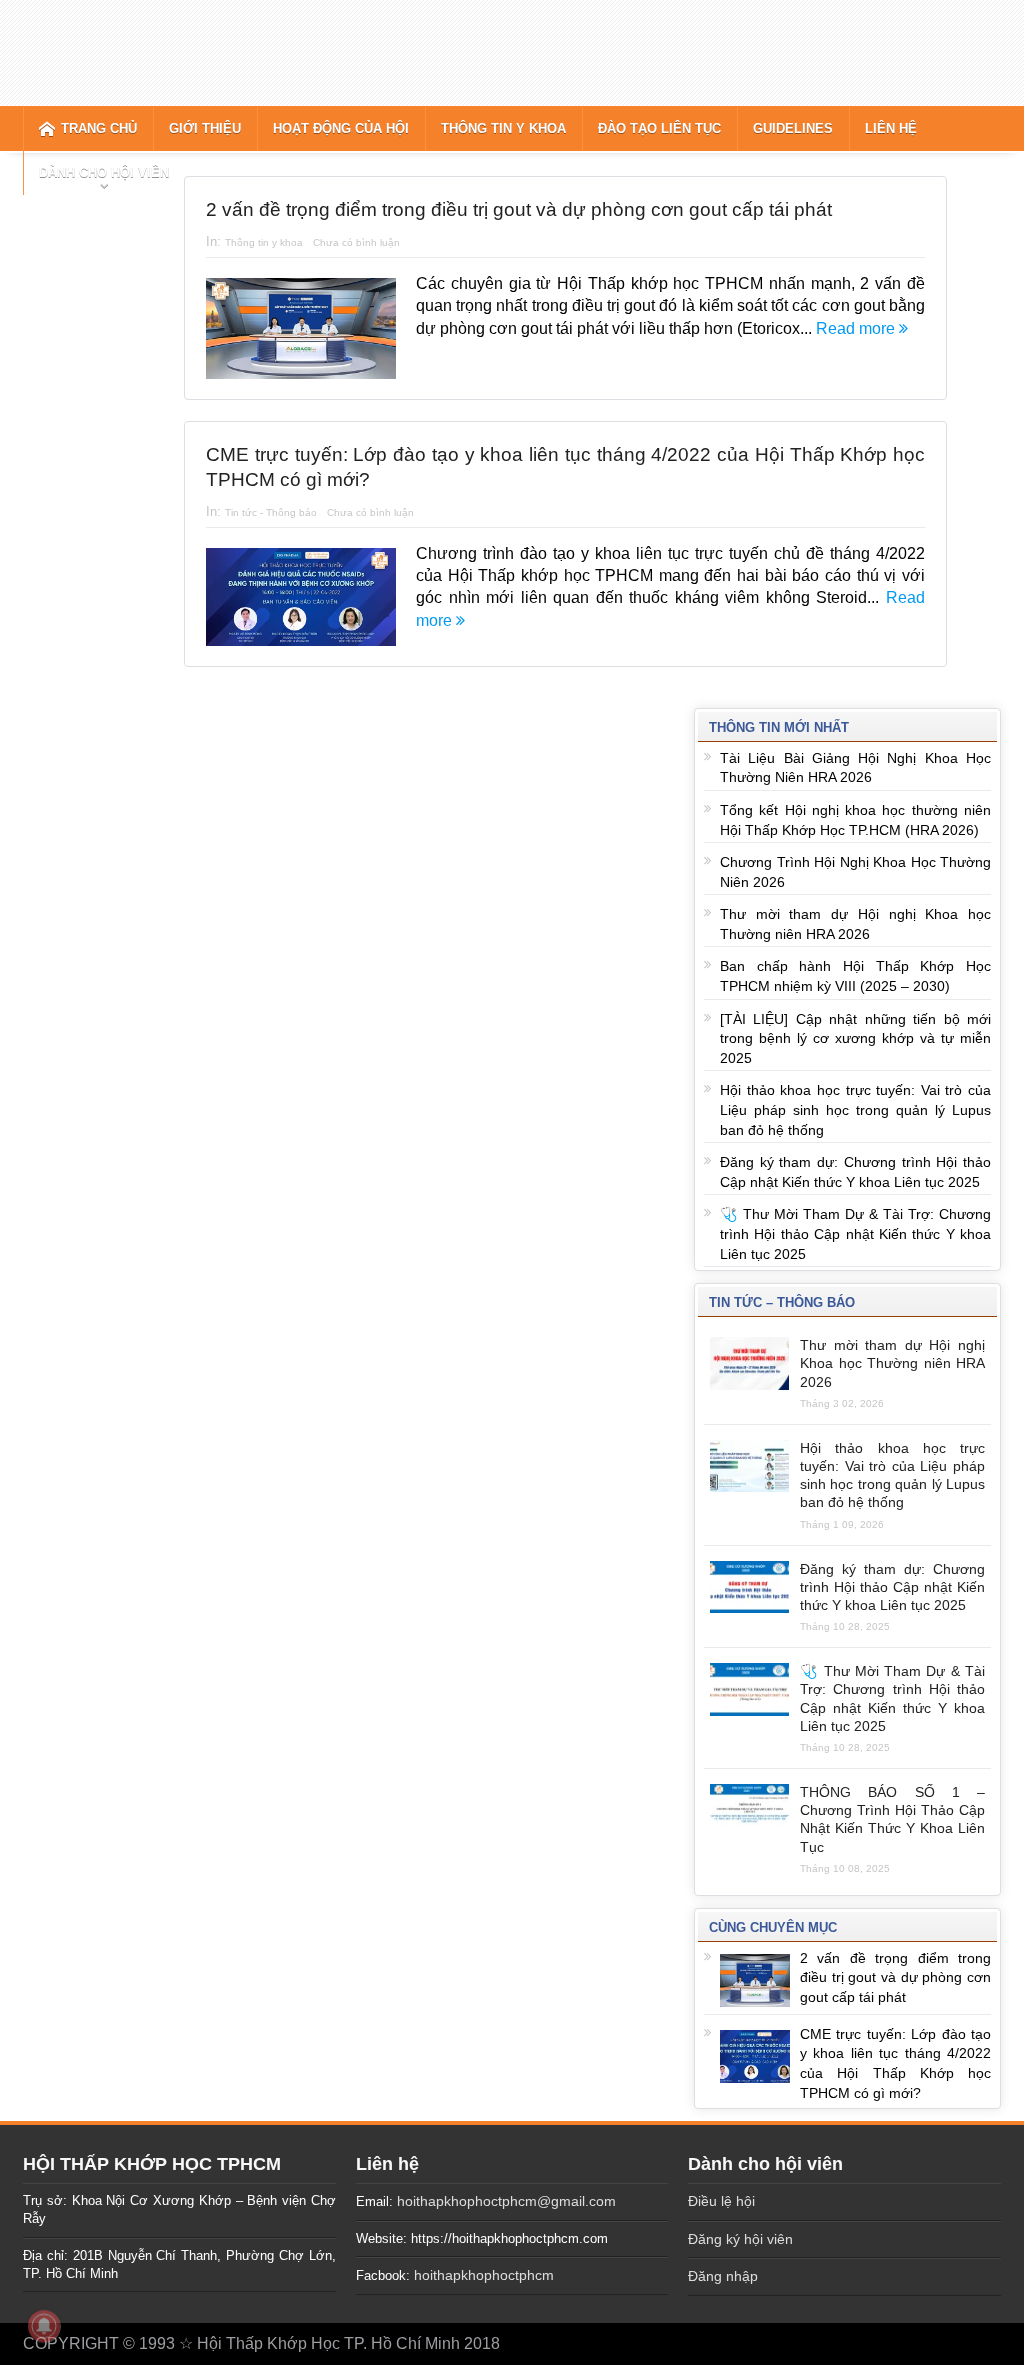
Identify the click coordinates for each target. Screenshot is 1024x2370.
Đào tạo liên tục (659, 128)
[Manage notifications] (44, 2326)
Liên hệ (891, 128)
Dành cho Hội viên (104, 172)
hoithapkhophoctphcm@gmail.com (506, 2201)
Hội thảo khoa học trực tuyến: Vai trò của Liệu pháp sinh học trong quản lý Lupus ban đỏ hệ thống (855, 1109)
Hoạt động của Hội (341, 128)
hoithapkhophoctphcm (484, 2275)
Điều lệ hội (721, 2201)
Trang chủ (99, 128)
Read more (857, 328)
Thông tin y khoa (503, 128)
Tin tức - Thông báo (271, 512)
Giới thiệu (205, 128)
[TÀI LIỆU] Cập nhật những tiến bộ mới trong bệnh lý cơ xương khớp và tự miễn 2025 (855, 1038)
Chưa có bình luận (356, 242)
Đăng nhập (723, 2276)
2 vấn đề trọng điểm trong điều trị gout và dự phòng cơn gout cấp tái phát (519, 209)
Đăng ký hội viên (740, 2239)
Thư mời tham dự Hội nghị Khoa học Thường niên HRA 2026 (892, 1363)
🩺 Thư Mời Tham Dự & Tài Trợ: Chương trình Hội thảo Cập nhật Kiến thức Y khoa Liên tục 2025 (855, 1233)
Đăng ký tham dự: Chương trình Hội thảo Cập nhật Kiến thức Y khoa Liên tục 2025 (892, 1587)
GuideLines (793, 128)
